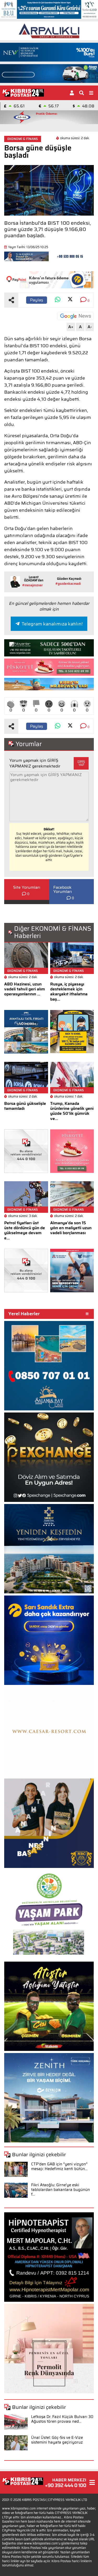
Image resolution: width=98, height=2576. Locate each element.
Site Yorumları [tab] (27, 887)
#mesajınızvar (33, 585)
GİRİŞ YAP (81, 763)
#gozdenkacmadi (68, 584)
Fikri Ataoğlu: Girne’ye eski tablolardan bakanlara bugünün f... (60, 2190)
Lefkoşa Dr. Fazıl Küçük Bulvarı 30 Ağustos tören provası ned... (62, 2419)
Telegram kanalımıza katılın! (52, 624)
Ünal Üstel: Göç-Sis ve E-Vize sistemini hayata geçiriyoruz (57, 2440)
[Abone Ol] (76, 316)
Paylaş (37, 300)
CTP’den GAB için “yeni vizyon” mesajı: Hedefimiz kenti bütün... (59, 2166)
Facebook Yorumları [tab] (63, 890)
